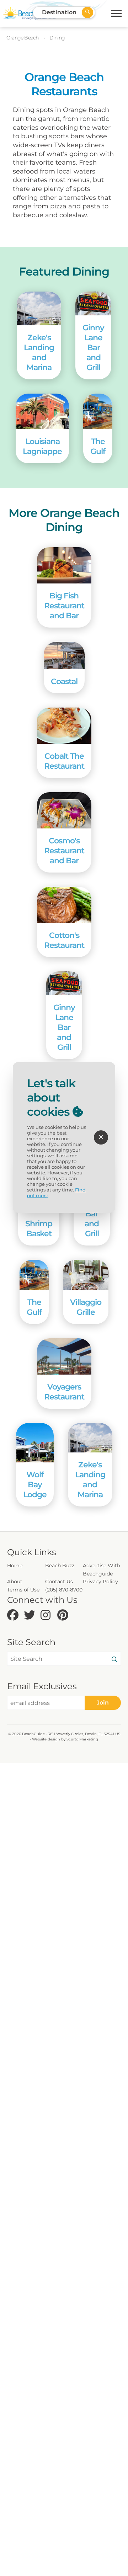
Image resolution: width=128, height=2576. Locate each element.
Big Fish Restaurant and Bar (64, 606)
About (15, 1582)
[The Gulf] (98, 411)
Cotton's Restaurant (64, 940)
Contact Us (59, 1582)
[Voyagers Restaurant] (64, 1356)
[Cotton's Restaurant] (64, 905)
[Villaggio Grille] (86, 1275)
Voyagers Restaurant (64, 1392)
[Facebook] (14, 1615)
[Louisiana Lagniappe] (42, 411)
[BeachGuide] (29, 13)
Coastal (64, 681)
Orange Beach (23, 38)
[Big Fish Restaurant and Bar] (64, 565)
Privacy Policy (100, 1582)
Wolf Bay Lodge (35, 1484)
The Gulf (98, 446)
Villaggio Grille (86, 1307)
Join (103, 1703)
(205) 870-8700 (64, 1590)
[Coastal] (64, 655)
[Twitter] (30, 1615)
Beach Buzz (60, 1566)
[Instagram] (47, 1615)
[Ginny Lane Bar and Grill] (93, 303)
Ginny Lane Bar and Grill (93, 347)
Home (15, 1566)
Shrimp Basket (39, 1228)
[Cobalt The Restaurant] (64, 726)
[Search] (114, 1660)
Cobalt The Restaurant (64, 761)
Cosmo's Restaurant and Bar (64, 850)
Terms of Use (23, 1590)
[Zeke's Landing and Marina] (39, 308)
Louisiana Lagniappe (42, 446)
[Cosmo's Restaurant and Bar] (64, 810)
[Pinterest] (64, 1615)
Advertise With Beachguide (102, 1569)
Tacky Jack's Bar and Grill (92, 1214)
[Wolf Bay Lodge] (35, 1443)
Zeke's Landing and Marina (39, 352)
